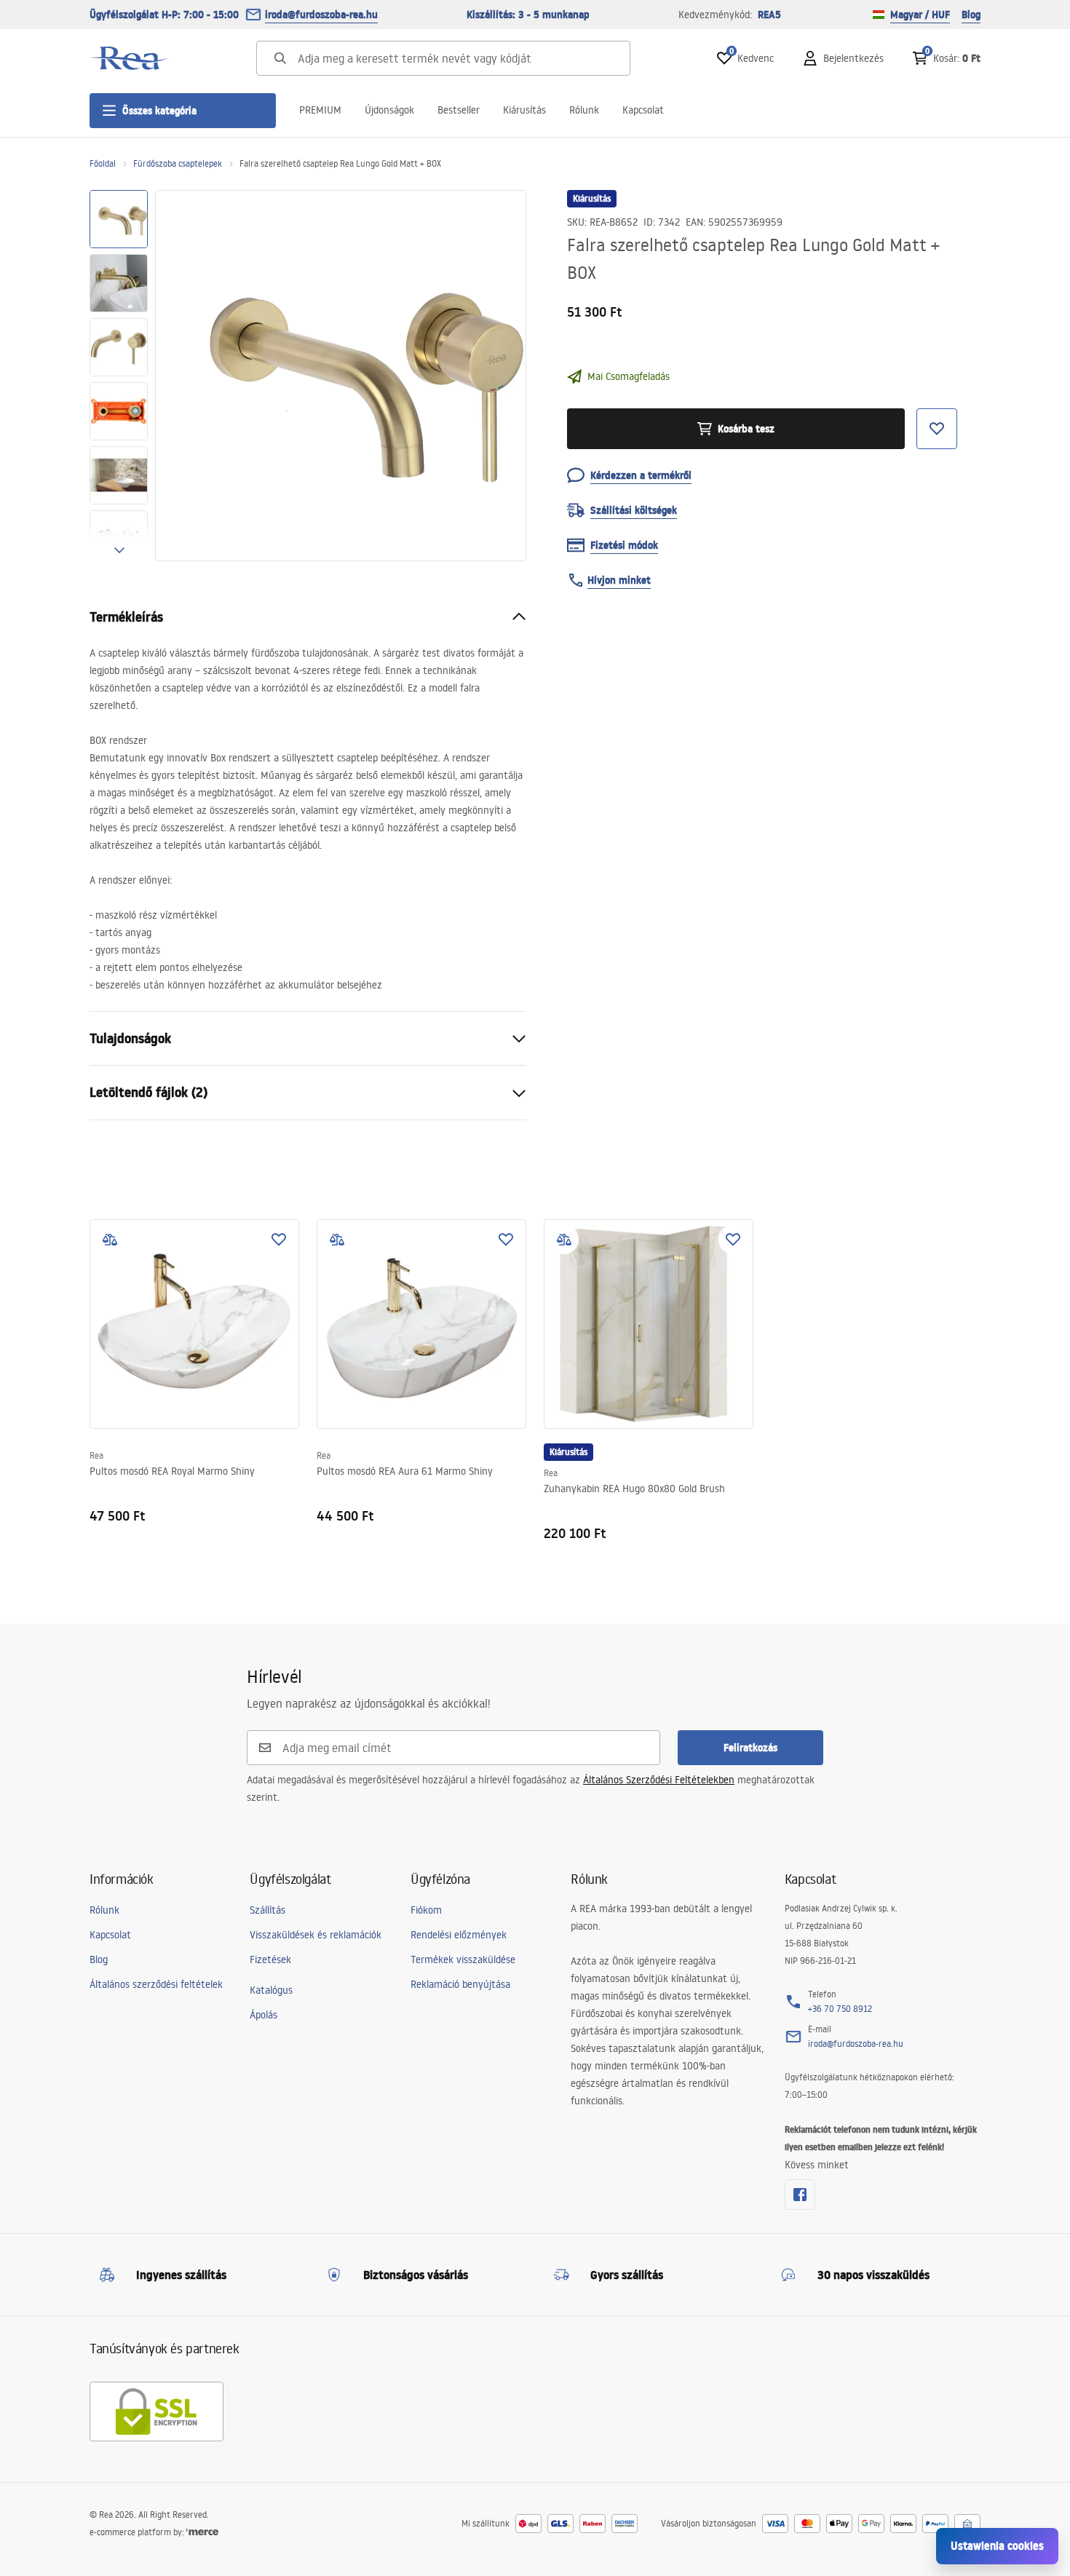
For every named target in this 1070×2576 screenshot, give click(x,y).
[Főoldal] (130, 58)
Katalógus (271, 1990)
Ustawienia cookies (997, 2546)
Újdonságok (389, 110)
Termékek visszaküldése (463, 1959)
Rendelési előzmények (459, 1935)
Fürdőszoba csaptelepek (178, 163)
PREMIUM (320, 110)
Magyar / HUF (920, 15)
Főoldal (103, 163)
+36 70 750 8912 (840, 2009)
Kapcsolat (643, 110)
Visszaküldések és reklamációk (316, 1935)
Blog (971, 15)
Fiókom (426, 1910)
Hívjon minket (619, 580)
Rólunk (584, 110)
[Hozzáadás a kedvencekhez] (279, 1240)
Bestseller (459, 110)
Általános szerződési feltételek (156, 1984)
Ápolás (263, 2015)
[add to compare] (110, 1240)
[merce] (202, 2532)
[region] (119, 376)
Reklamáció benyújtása (460, 1984)
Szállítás (267, 1910)
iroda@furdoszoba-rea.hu (321, 15)
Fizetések (270, 1959)
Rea (96, 1455)
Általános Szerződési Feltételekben (659, 1780)
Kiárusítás (524, 110)
